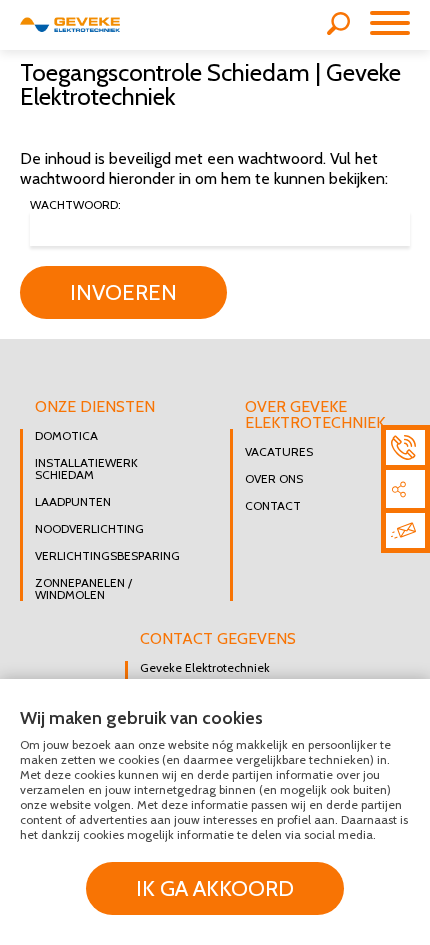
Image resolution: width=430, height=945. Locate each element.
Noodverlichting (89, 529)
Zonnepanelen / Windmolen (83, 589)
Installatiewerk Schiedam (86, 469)
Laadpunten (73, 502)
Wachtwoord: (75, 205)
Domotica (66, 436)
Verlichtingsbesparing (107, 556)
